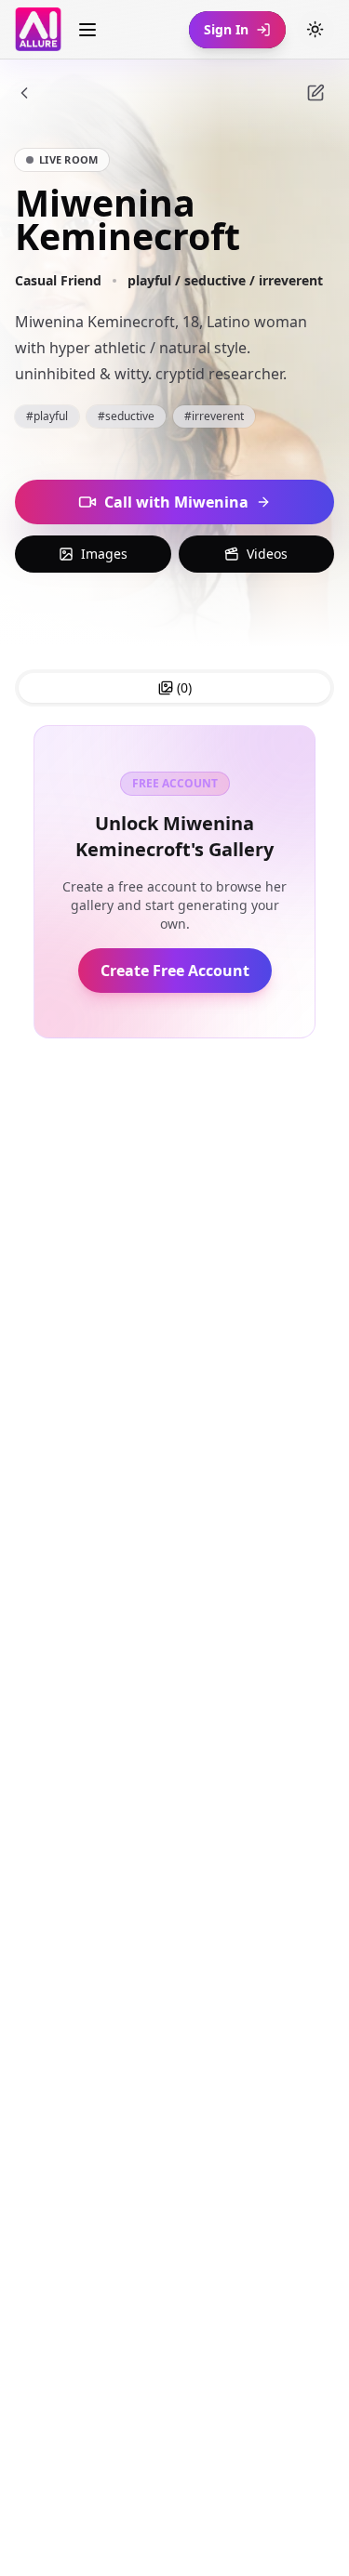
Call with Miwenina (176, 502)
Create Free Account (175, 971)
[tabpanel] (174, 882)
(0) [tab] (184, 687)
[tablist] (174, 688)
